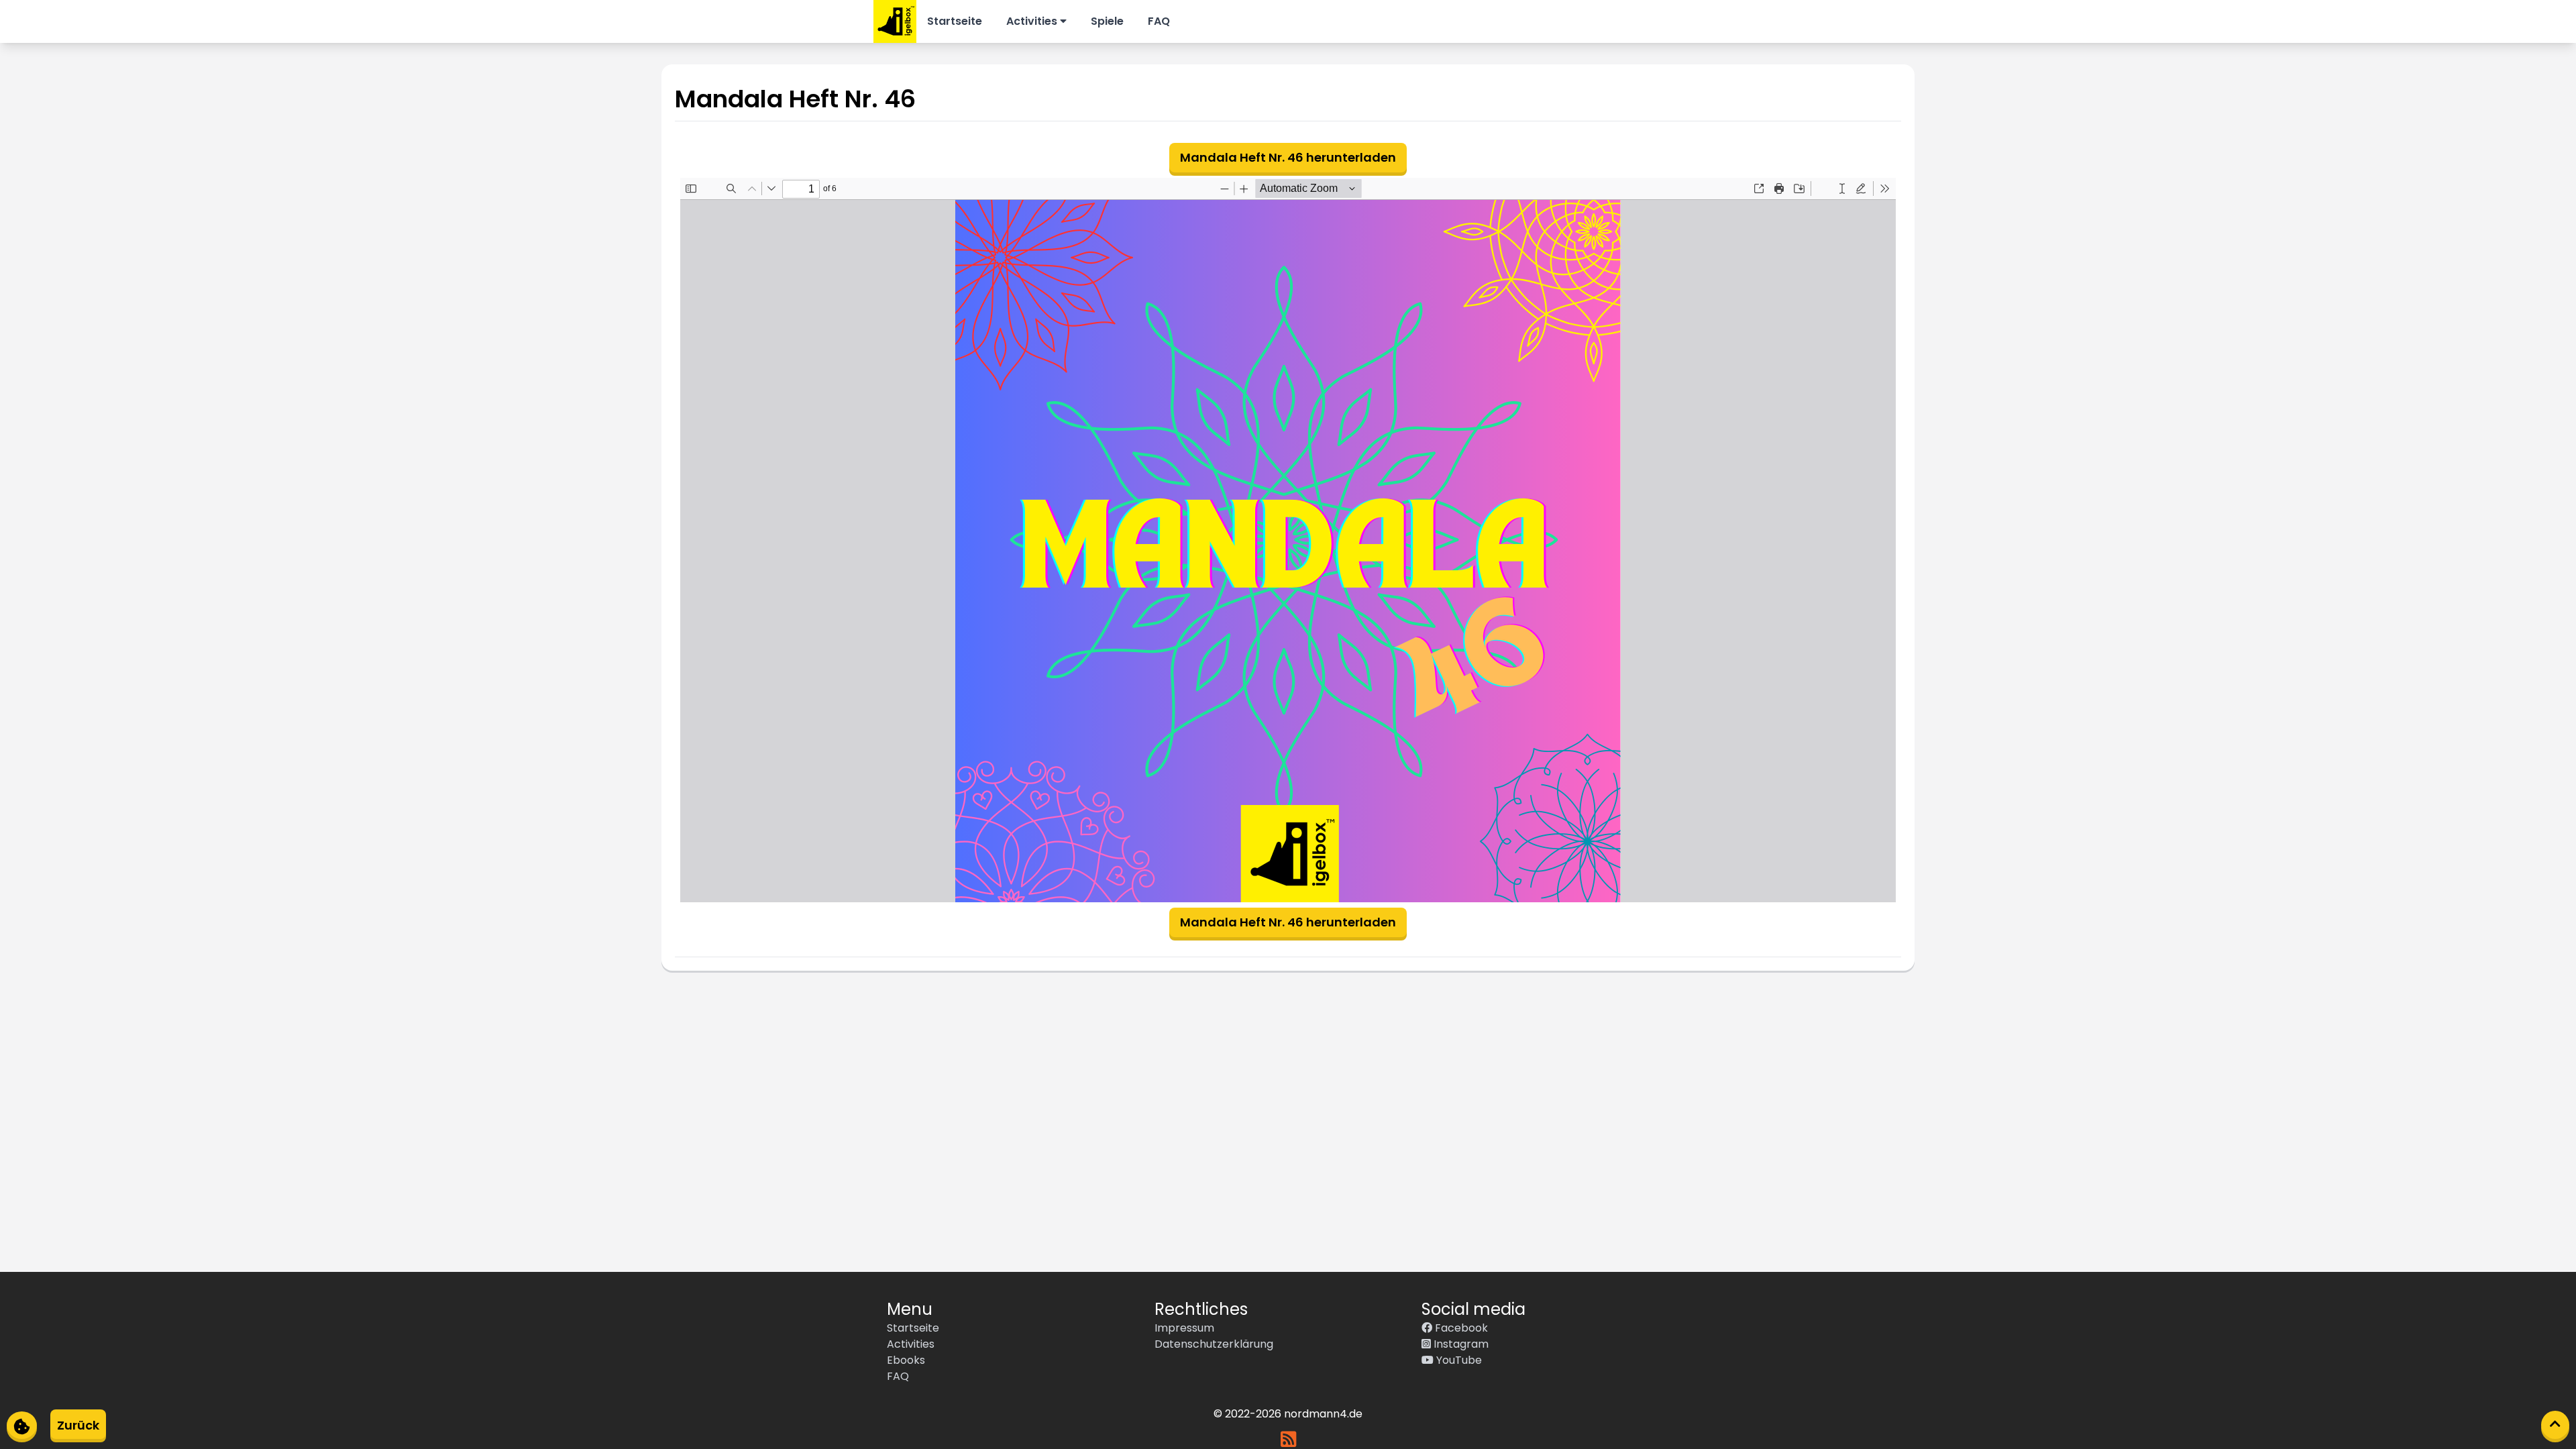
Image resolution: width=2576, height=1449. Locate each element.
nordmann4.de (1323, 1414)
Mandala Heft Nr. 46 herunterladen (1288, 157)
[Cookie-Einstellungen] (22, 1425)
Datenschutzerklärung (1214, 1344)
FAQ (1159, 21)
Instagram (1460, 1344)
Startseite (955, 21)
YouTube (1458, 1360)
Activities (1033, 21)
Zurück (78, 1425)
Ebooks (906, 1360)
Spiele (1107, 21)
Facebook (1460, 1328)
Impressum (1184, 1328)
